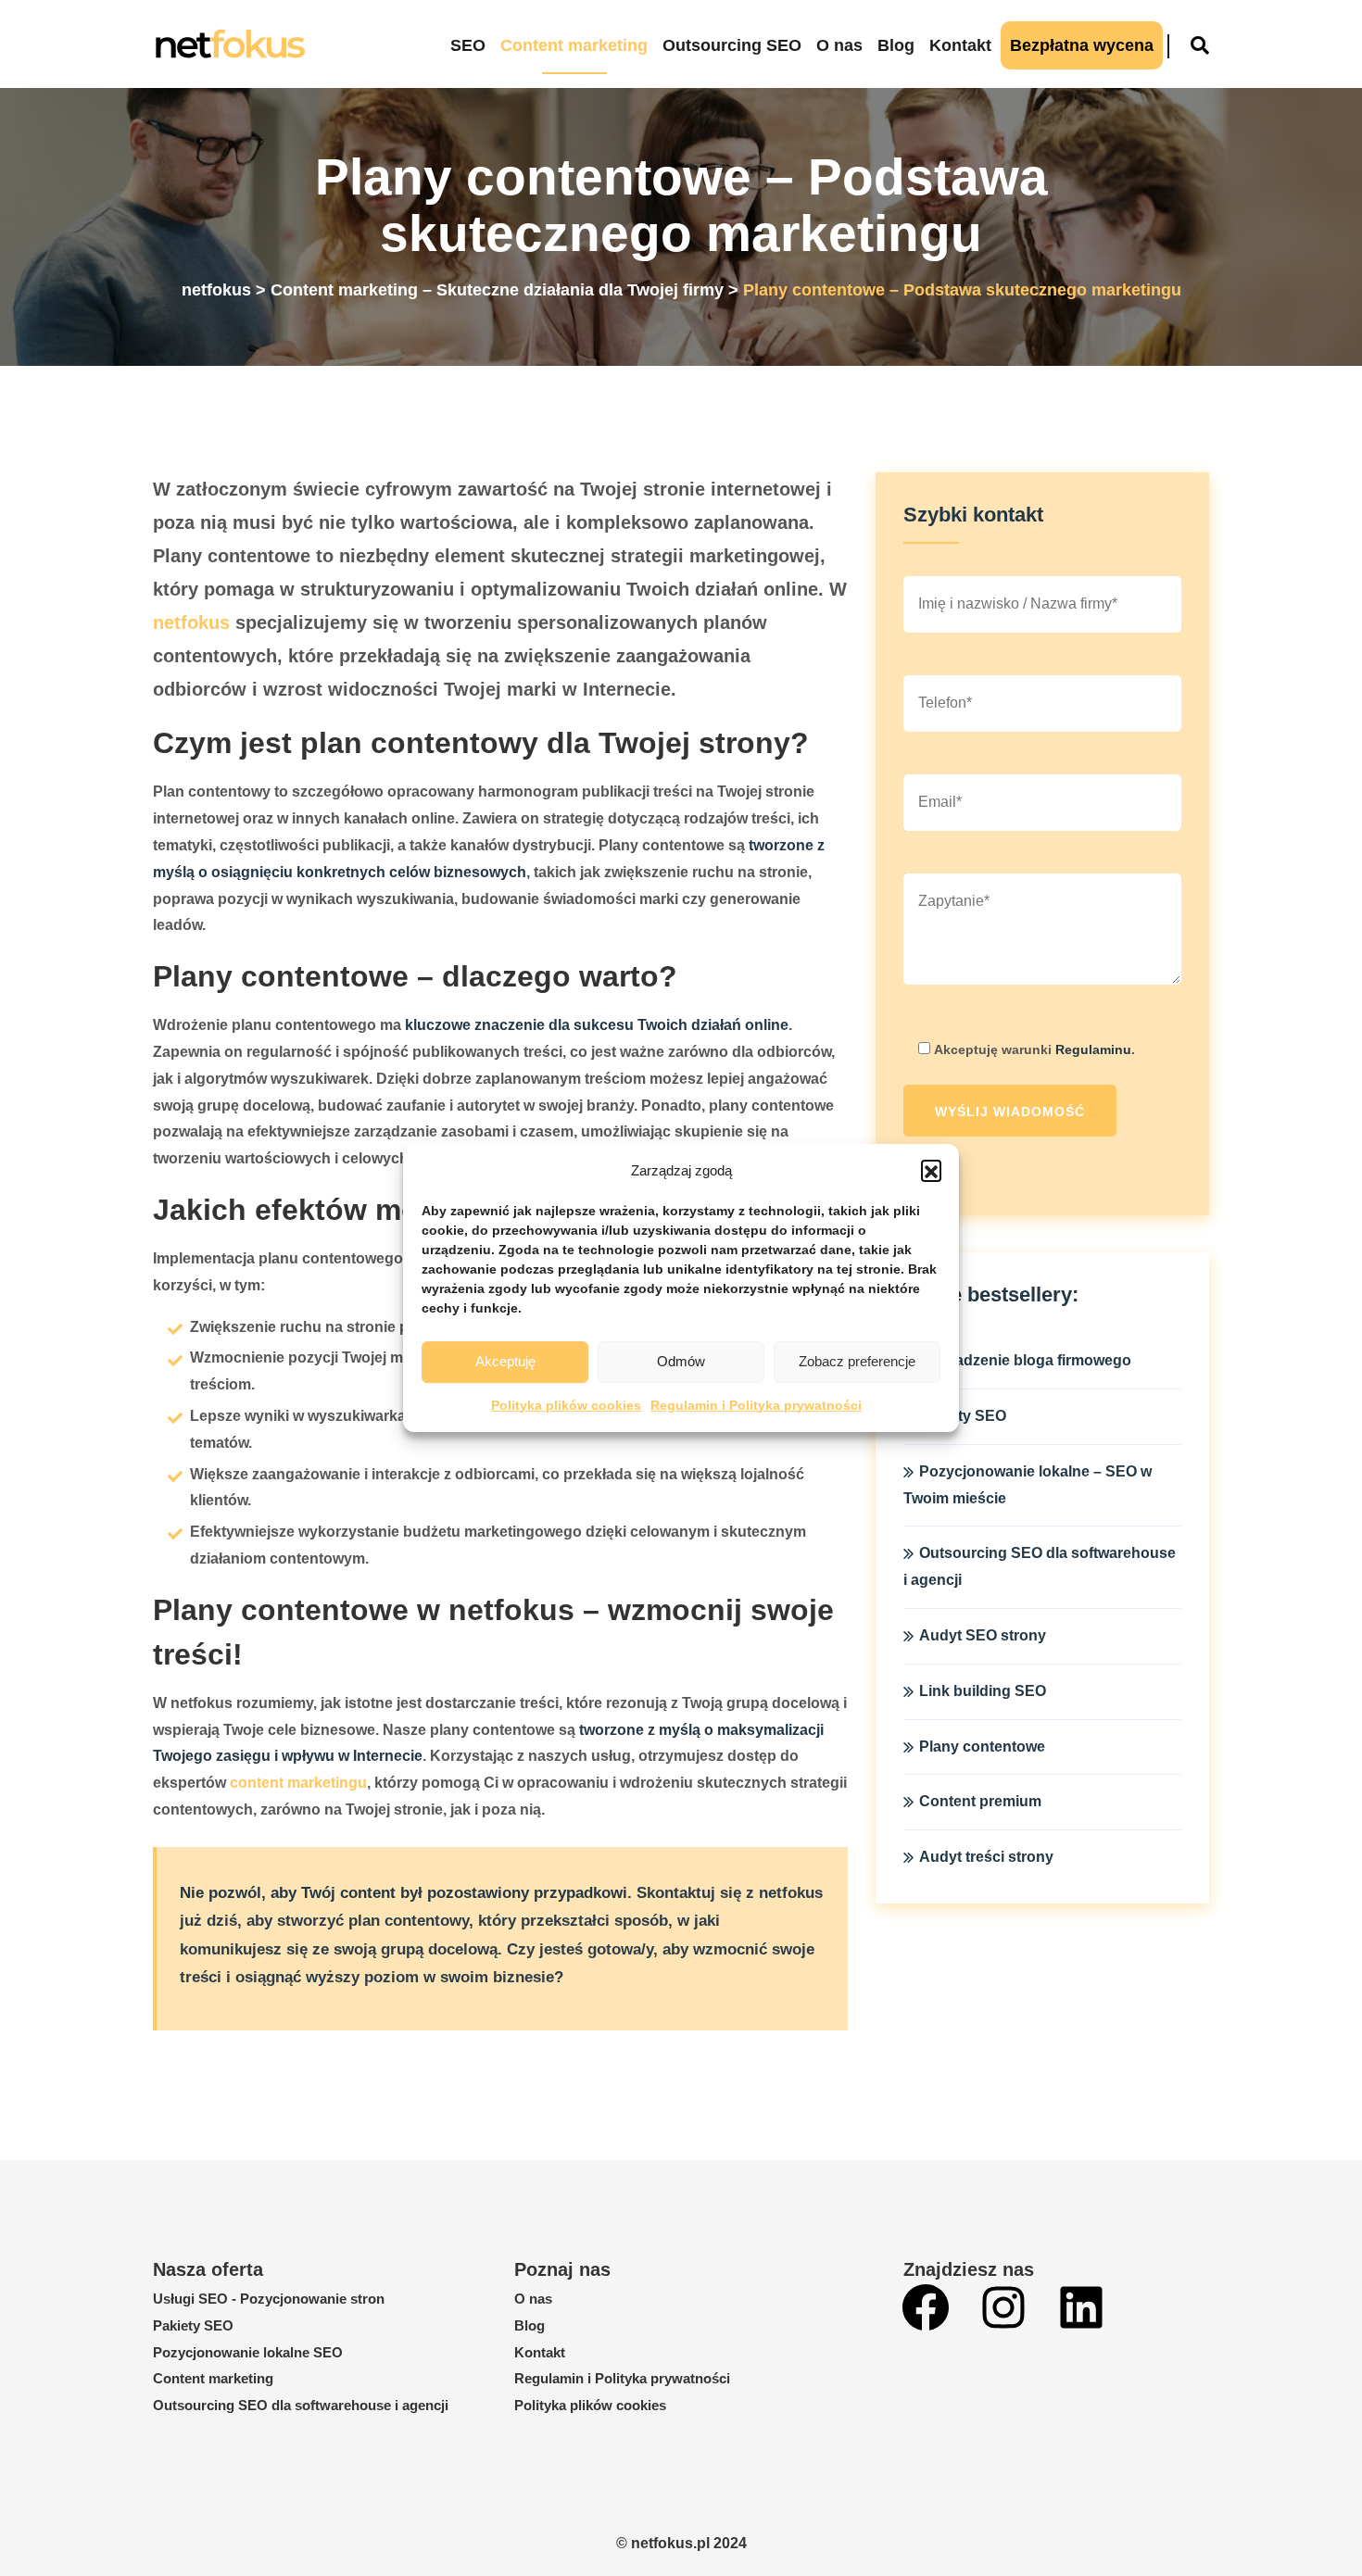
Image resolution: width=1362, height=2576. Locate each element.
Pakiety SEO (193, 2325)
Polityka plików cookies (566, 1405)
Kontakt (960, 45)
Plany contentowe (982, 1747)
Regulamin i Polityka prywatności (756, 1405)
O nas (839, 45)
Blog (896, 45)
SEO (468, 45)
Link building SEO (983, 1691)
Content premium (980, 1801)
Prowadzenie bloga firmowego (1025, 1360)
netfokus (191, 622)
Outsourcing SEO (732, 45)
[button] (931, 1170)
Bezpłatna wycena (1082, 45)
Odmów (681, 1361)
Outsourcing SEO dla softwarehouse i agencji (301, 2405)
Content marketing (574, 45)
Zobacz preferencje (857, 1361)
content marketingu (298, 1783)
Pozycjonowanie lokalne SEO (248, 2352)
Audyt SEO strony (983, 1635)
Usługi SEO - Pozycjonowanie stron (269, 2299)
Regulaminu (1093, 1049)
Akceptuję (505, 1361)
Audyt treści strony (986, 1857)
